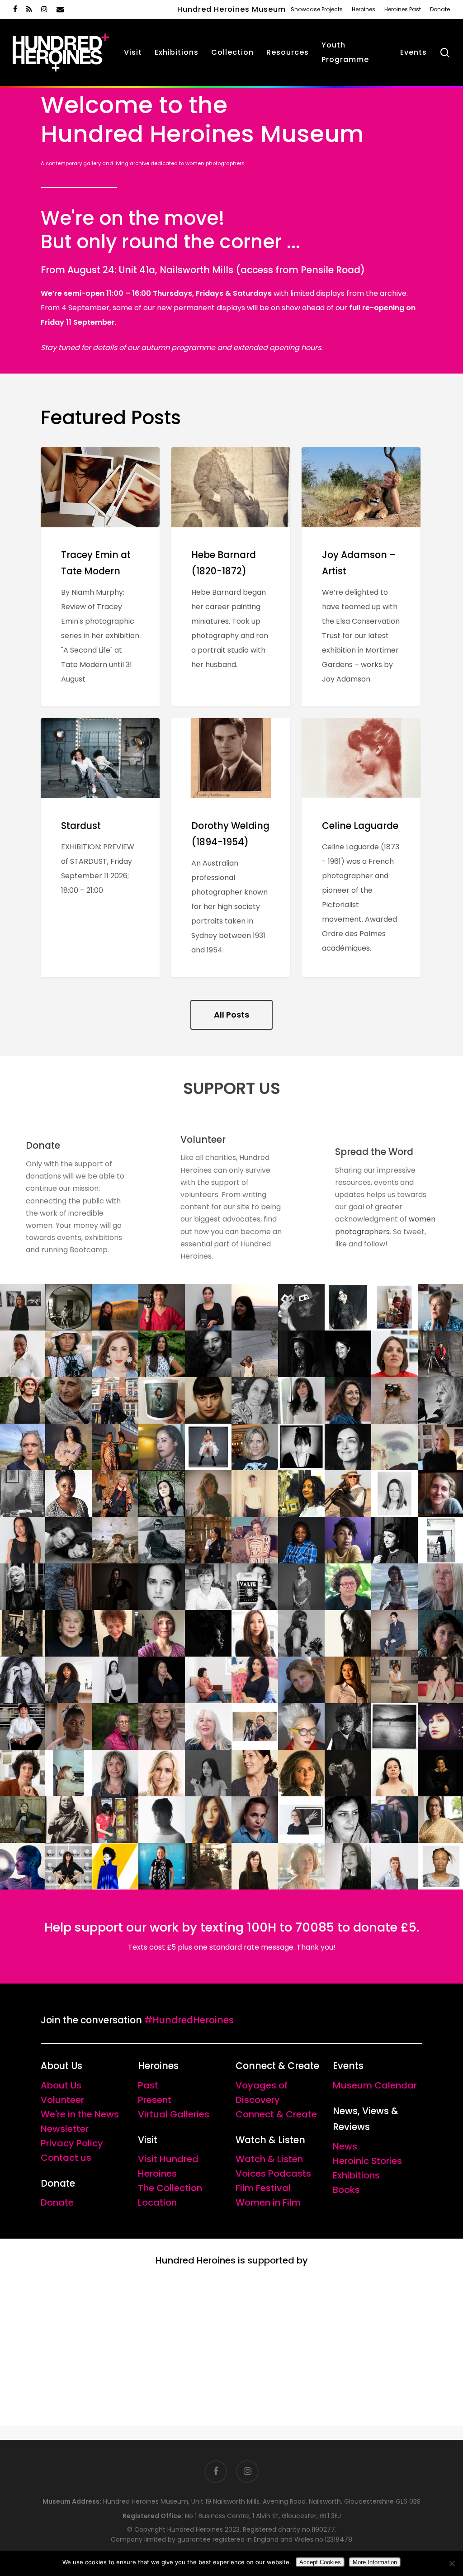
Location (157, 2202)
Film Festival (263, 2188)
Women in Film (268, 2202)
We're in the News (80, 2114)
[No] (452, 2563)
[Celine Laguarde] (361, 848)
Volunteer (62, 2100)
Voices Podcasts (273, 2173)
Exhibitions (356, 2175)
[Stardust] (100, 848)
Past (148, 2085)
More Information (375, 2562)
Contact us (66, 2158)
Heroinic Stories (367, 2161)
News (345, 2146)
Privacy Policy (72, 2143)
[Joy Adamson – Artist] (361, 577)
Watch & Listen (269, 2159)
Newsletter (65, 2129)
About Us (61, 2085)
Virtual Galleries (174, 2114)
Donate (57, 2202)
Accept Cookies (320, 2562)
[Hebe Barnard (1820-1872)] (231, 577)
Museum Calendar (375, 2085)
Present (155, 2100)
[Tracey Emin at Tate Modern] (100, 577)
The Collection (170, 2188)
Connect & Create (276, 2114)
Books (346, 2190)
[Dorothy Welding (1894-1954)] (231, 848)
